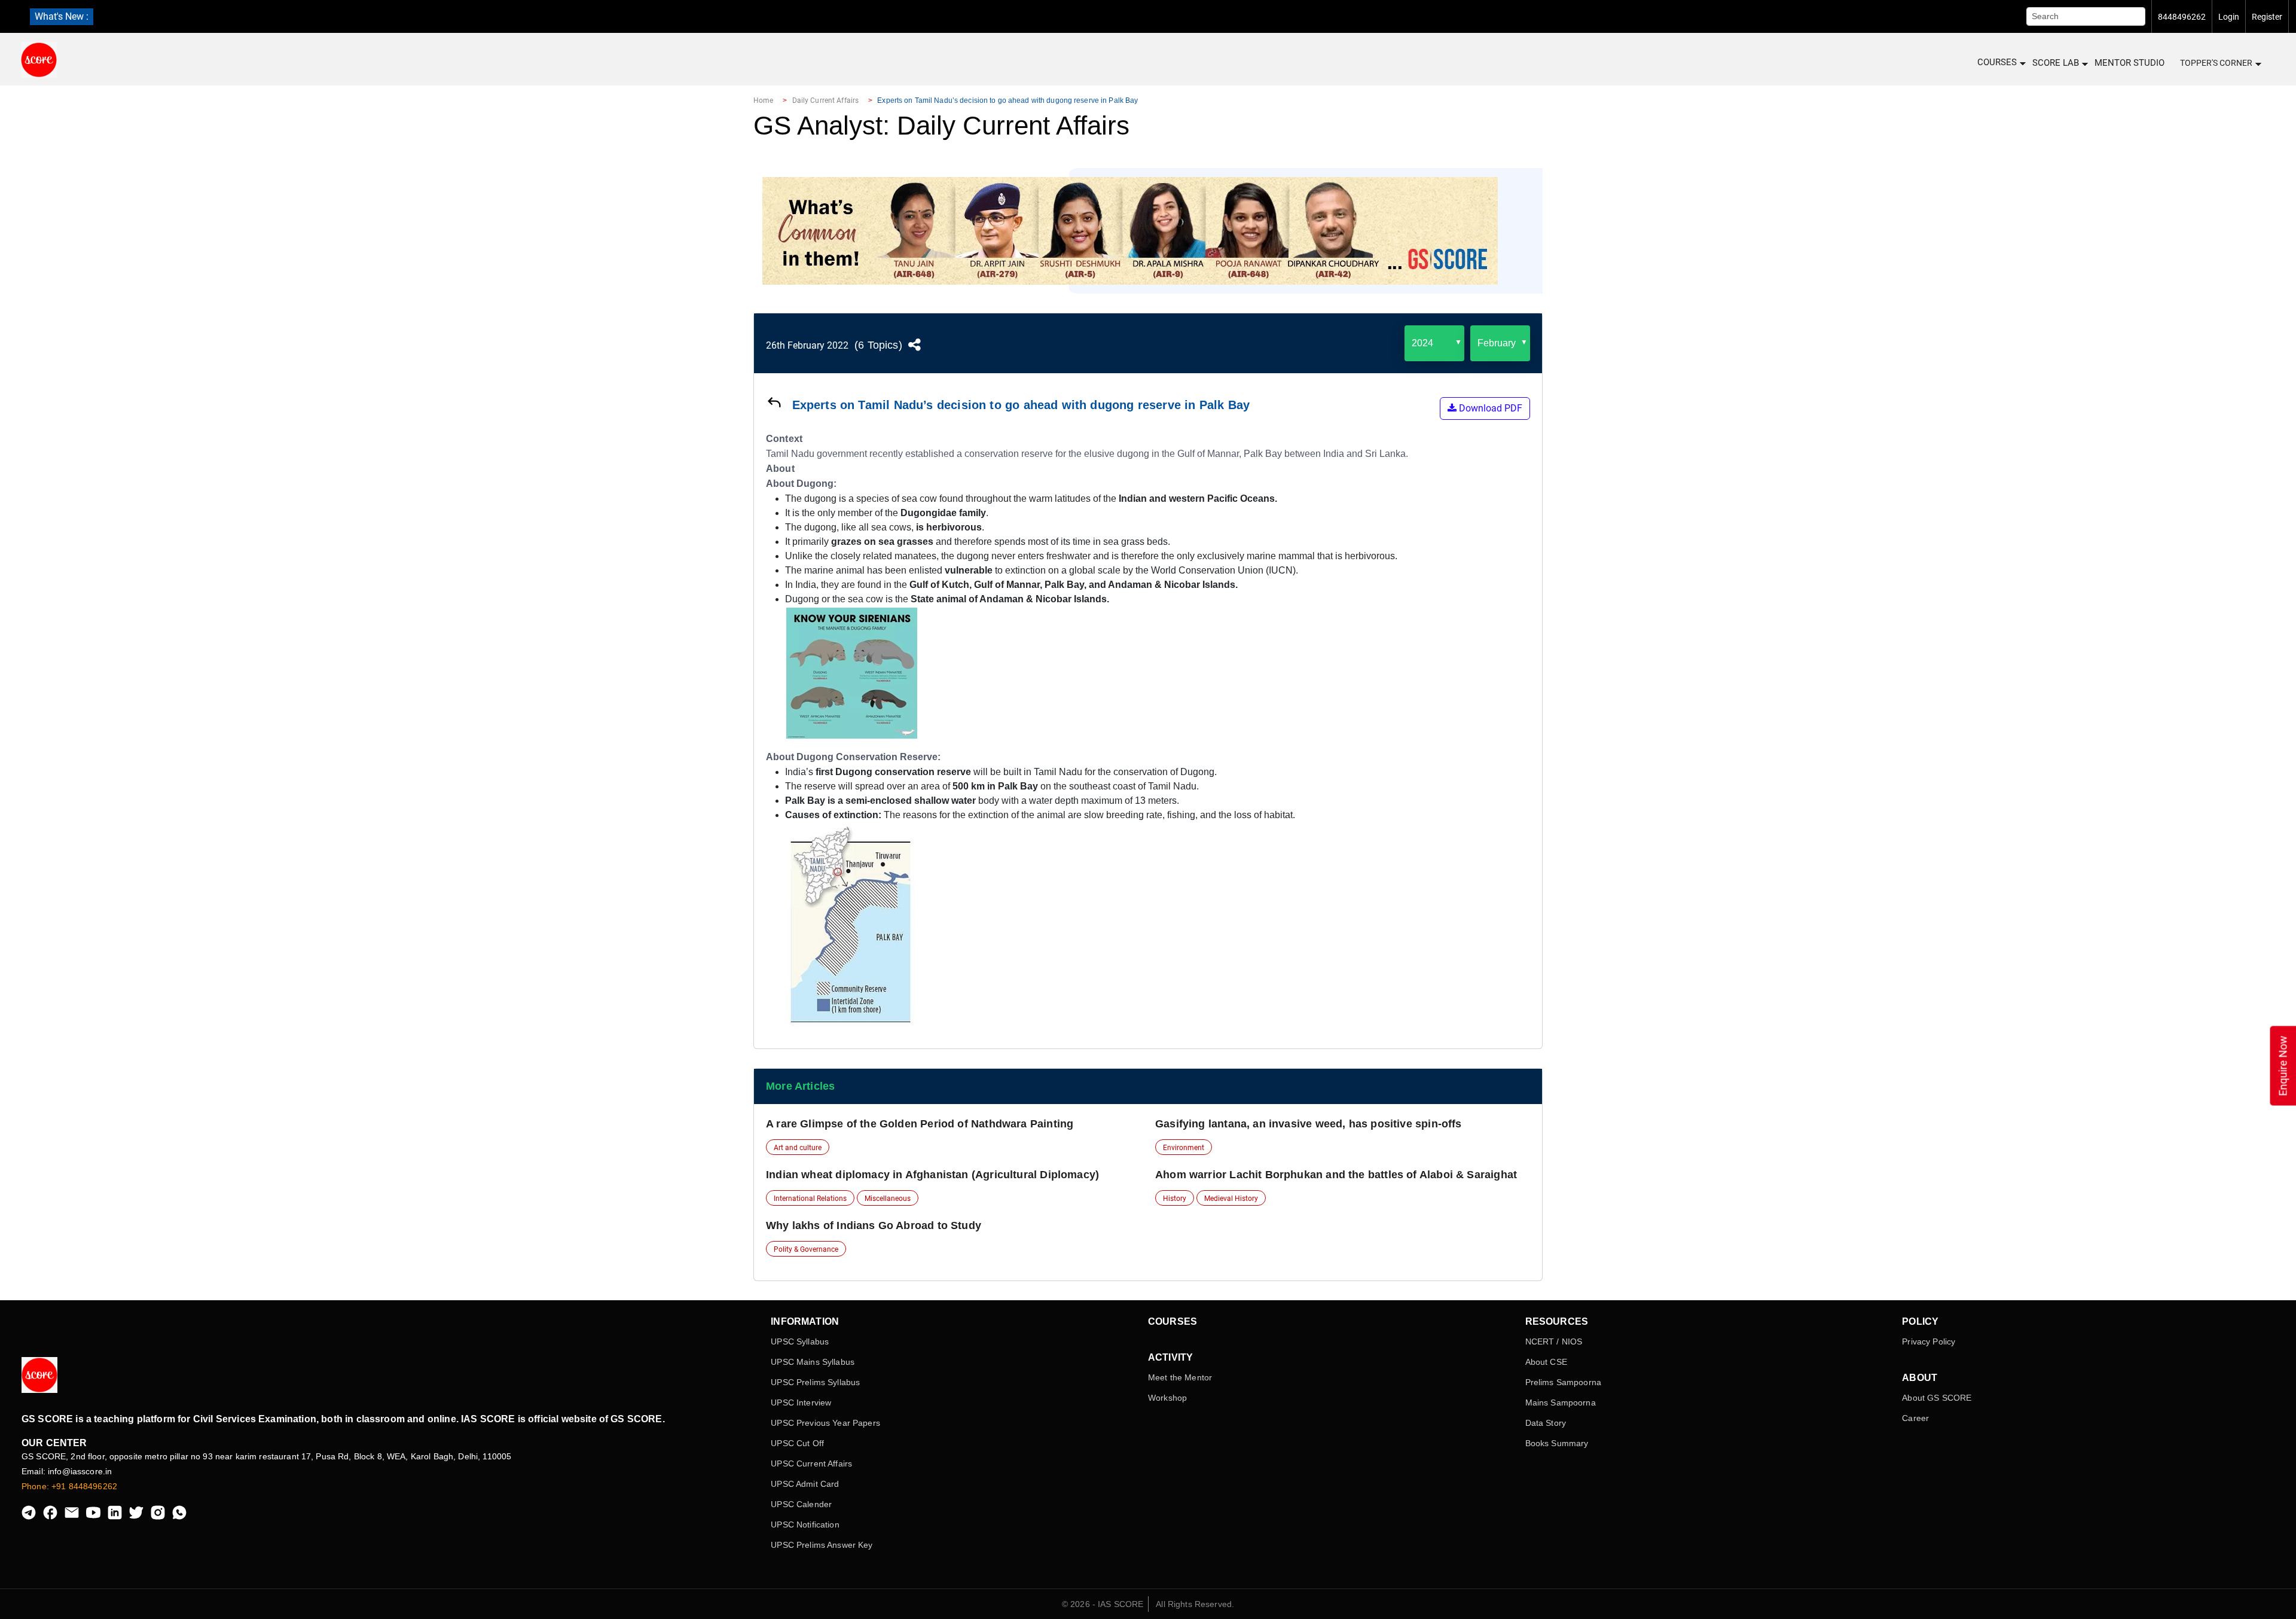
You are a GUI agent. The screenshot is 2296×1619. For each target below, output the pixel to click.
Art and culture (798, 1148)
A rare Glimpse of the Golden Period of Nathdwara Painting (920, 1124)
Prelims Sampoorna (1563, 1382)
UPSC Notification (805, 1525)
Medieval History (1231, 1199)
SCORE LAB (2056, 63)
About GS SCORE (1937, 1398)
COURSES (1997, 62)
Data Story (1546, 1423)
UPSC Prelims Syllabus (815, 1382)
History (1175, 1199)
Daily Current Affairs (826, 100)
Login (2229, 17)
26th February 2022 (807, 345)
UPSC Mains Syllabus (813, 1362)
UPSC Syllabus (800, 1341)
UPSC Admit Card (805, 1484)
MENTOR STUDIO (2129, 63)
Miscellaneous (888, 1199)
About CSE (1546, 1362)
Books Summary (1557, 1443)
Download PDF (1489, 408)
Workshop (1167, 1398)
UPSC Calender (801, 1504)
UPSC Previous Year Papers (825, 1423)
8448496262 (2182, 17)
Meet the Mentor (1180, 1377)
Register (2267, 17)
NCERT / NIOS (1554, 1341)
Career (1915, 1418)
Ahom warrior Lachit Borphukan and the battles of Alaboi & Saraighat (1336, 1175)
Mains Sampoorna (1561, 1402)
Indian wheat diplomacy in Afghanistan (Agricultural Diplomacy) (932, 1175)
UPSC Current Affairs (811, 1463)
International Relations (810, 1199)
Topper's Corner (2216, 63)
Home (763, 100)
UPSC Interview (801, 1402)
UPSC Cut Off (797, 1443)
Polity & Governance (806, 1249)
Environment (1184, 1148)
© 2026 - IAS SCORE (1103, 1604)
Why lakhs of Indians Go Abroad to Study (874, 1225)
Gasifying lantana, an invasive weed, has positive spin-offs (1309, 1124)
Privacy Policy (1929, 1341)
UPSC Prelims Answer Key (822, 1545)
